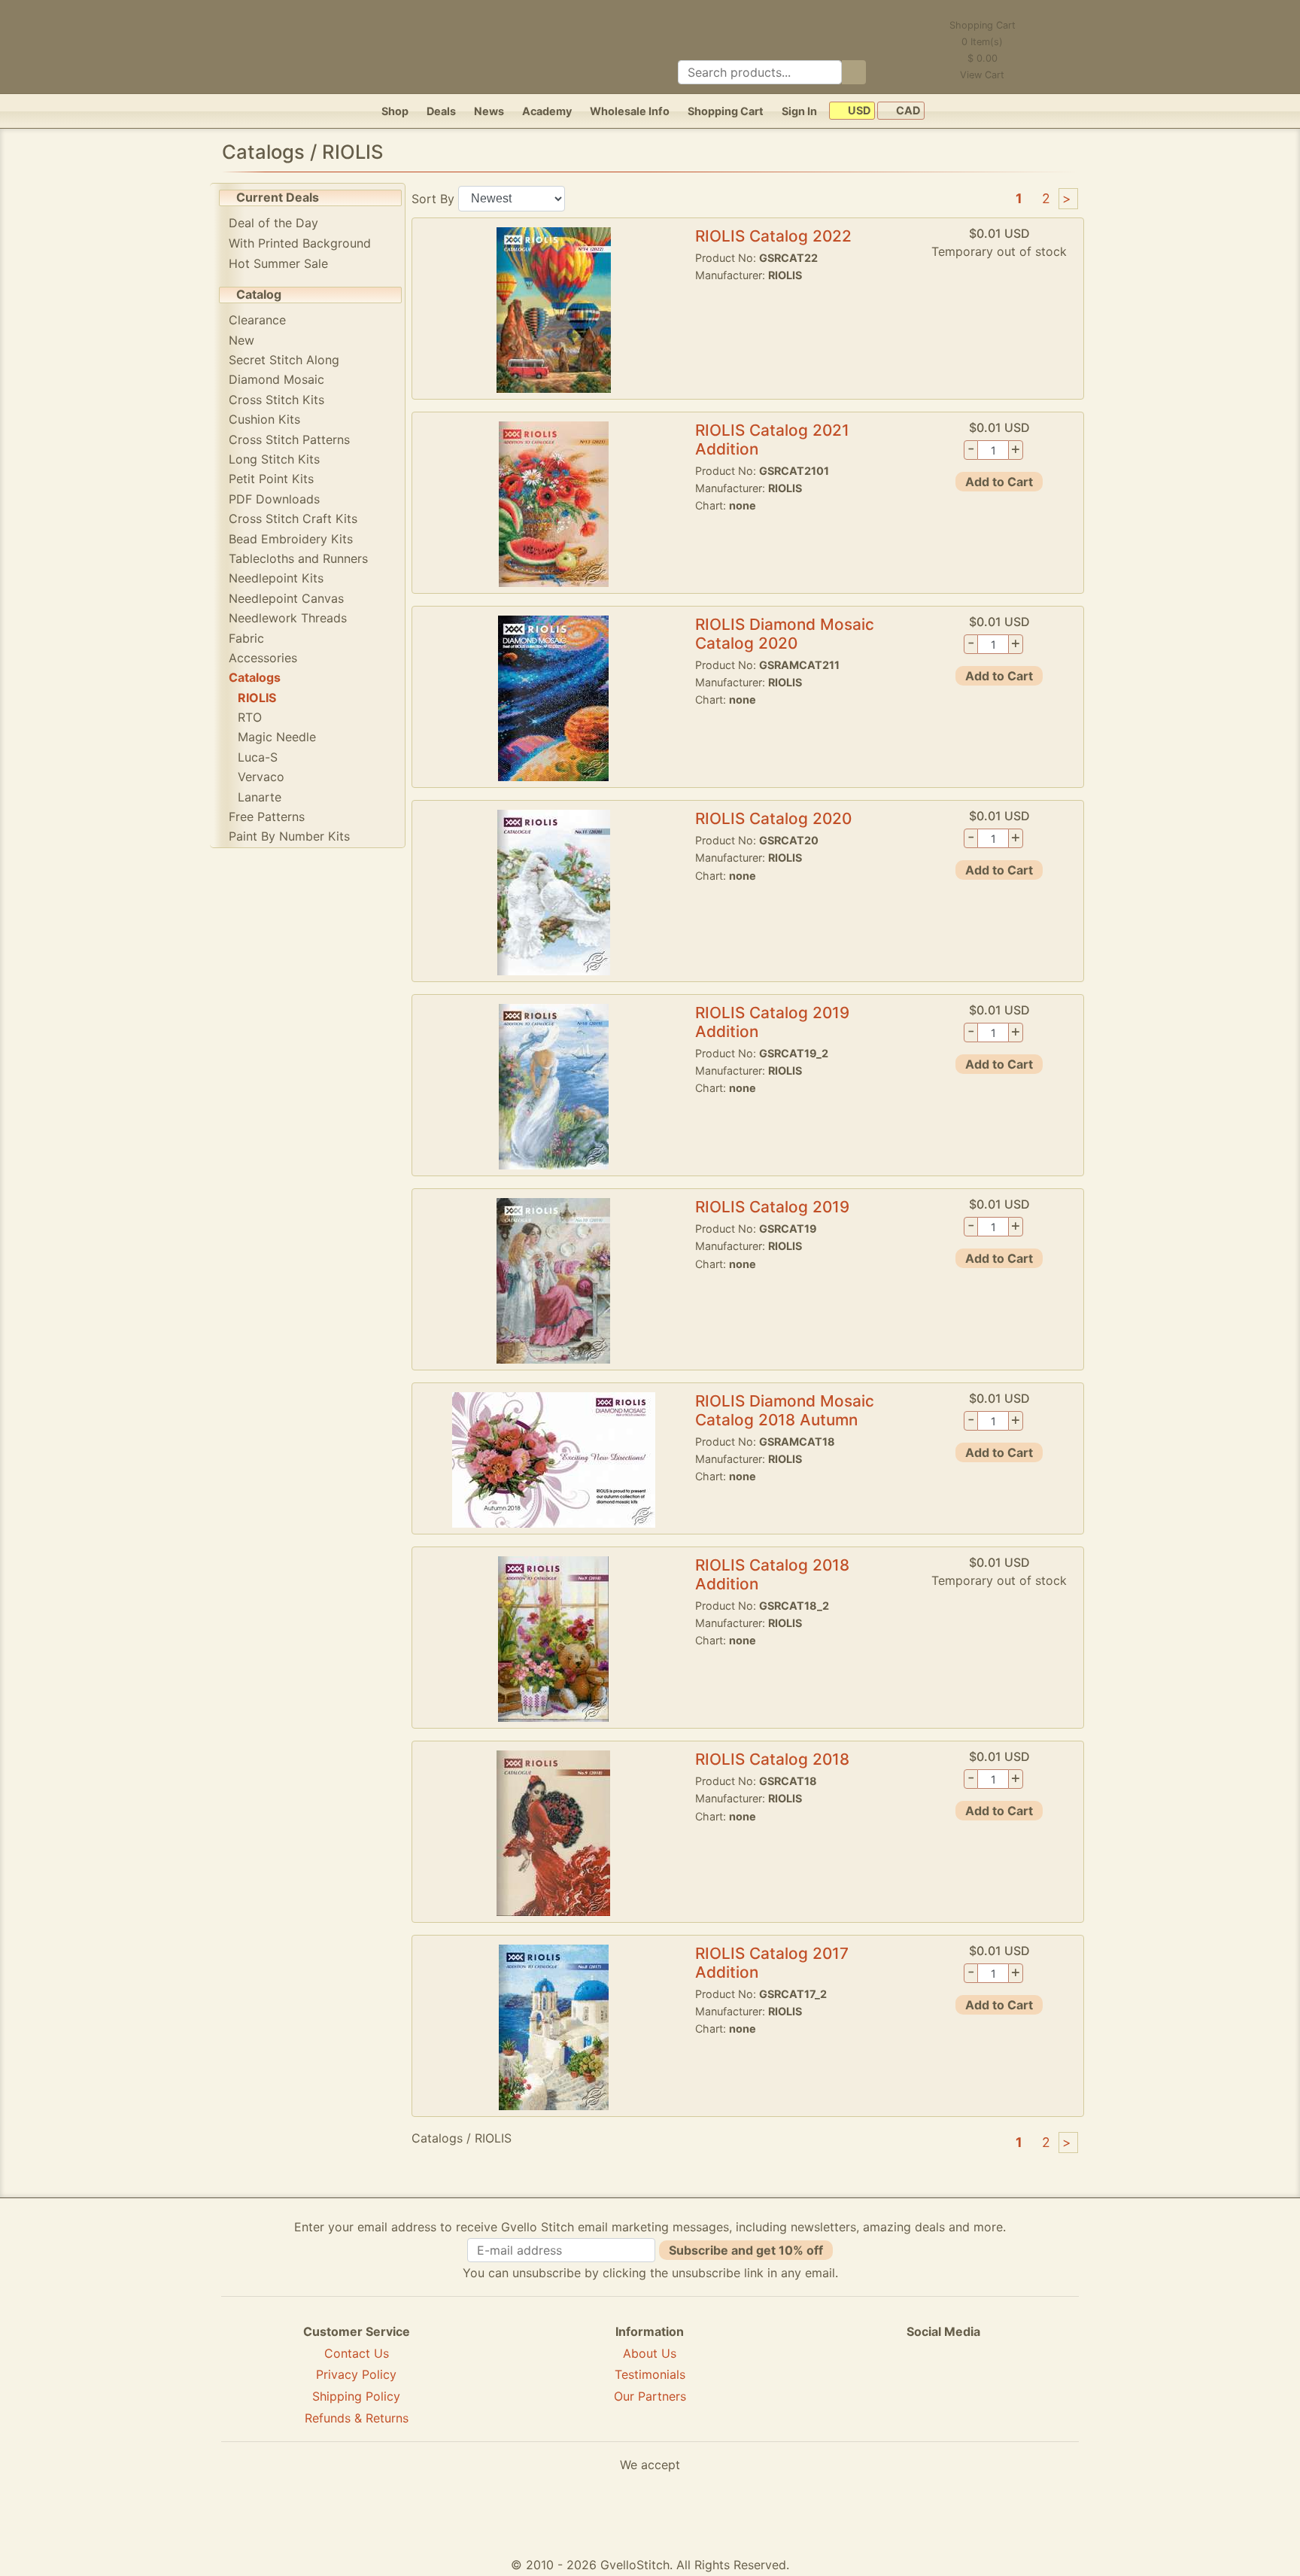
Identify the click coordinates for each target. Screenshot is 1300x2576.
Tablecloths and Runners (298, 558)
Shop (395, 111)
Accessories (263, 658)
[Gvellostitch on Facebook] (891, 2386)
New (241, 340)
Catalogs (255, 677)
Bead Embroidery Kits (291, 539)
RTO (250, 717)
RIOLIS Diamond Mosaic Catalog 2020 (785, 634)
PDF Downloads (274, 499)
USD (858, 111)
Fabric (246, 638)
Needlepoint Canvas (286, 598)
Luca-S (258, 757)
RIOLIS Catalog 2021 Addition (772, 439)
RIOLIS (257, 698)
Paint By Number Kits (289, 836)
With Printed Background (300, 243)
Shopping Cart (726, 111)
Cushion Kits (264, 419)
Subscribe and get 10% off (746, 2250)
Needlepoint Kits (276, 578)
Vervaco (261, 777)
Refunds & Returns (357, 2418)
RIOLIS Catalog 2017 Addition (772, 1963)
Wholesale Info (630, 111)
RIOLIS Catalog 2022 (773, 236)
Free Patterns (267, 817)
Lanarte (260, 797)
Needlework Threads (288, 618)
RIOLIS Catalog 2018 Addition (772, 1574)
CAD (907, 111)
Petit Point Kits (271, 479)
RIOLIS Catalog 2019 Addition (772, 1022)
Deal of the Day (273, 223)
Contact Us (357, 2353)
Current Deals (278, 197)
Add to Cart (999, 482)
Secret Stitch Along (284, 360)
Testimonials (650, 2374)
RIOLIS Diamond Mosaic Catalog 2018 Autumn (785, 1410)
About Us (650, 2353)
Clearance (257, 320)
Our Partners (650, 2396)
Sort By (433, 198)
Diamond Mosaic (276, 379)
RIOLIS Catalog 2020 (773, 818)
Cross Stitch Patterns (289, 439)
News (489, 111)
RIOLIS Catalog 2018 (772, 1759)
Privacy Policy (356, 2374)
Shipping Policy (356, 2396)
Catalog (259, 294)
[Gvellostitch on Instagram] (995, 2386)
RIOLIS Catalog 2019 (772, 1207)
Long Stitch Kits (274, 459)
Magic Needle (277, 737)
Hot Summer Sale (278, 263)
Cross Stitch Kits (276, 400)
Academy (547, 111)
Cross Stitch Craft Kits (293, 519)
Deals (441, 111)
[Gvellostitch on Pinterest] (943, 2386)
